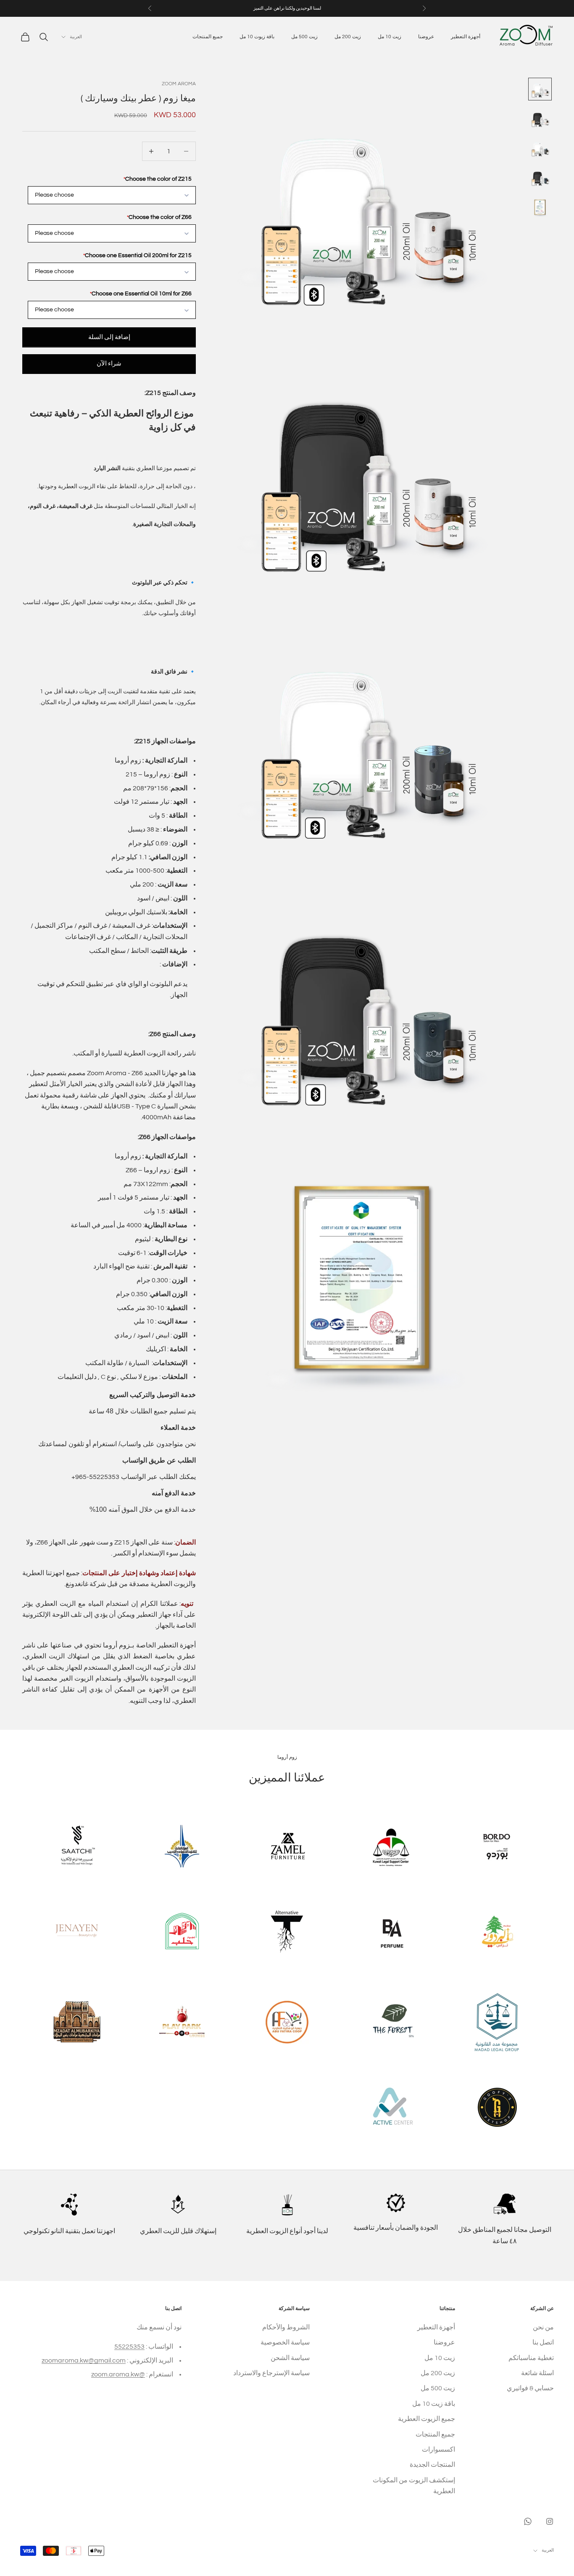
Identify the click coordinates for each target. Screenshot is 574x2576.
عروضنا (426, 37)
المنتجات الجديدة (432, 2465)
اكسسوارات (438, 2450)
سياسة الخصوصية (285, 2342)
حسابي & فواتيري (530, 2388)
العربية (76, 37)
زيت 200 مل (348, 37)
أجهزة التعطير (466, 37)
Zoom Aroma (179, 84)
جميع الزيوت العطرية (427, 2419)
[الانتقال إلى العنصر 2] (540, 118)
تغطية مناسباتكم (531, 2358)
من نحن (543, 2327)
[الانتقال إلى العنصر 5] (540, 207)
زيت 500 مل (304, 37)
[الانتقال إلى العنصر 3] (540, 148)
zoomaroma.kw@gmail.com (84, 2360)
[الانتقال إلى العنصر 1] (540, 89)
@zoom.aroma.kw (118, 2374)
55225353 (129, 2347)
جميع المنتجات (208, 37)
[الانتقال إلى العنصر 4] (540, 177)
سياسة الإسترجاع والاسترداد (271, 2373)
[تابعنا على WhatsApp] (528, 2521)
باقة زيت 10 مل (434, 2404)
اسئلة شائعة (537, 2373)
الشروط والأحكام (286, 2327)
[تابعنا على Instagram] (550, 2521)
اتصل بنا (543, 2342)
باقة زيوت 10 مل (257, 37)
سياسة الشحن (290, 2358)
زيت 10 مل (390, 37)
